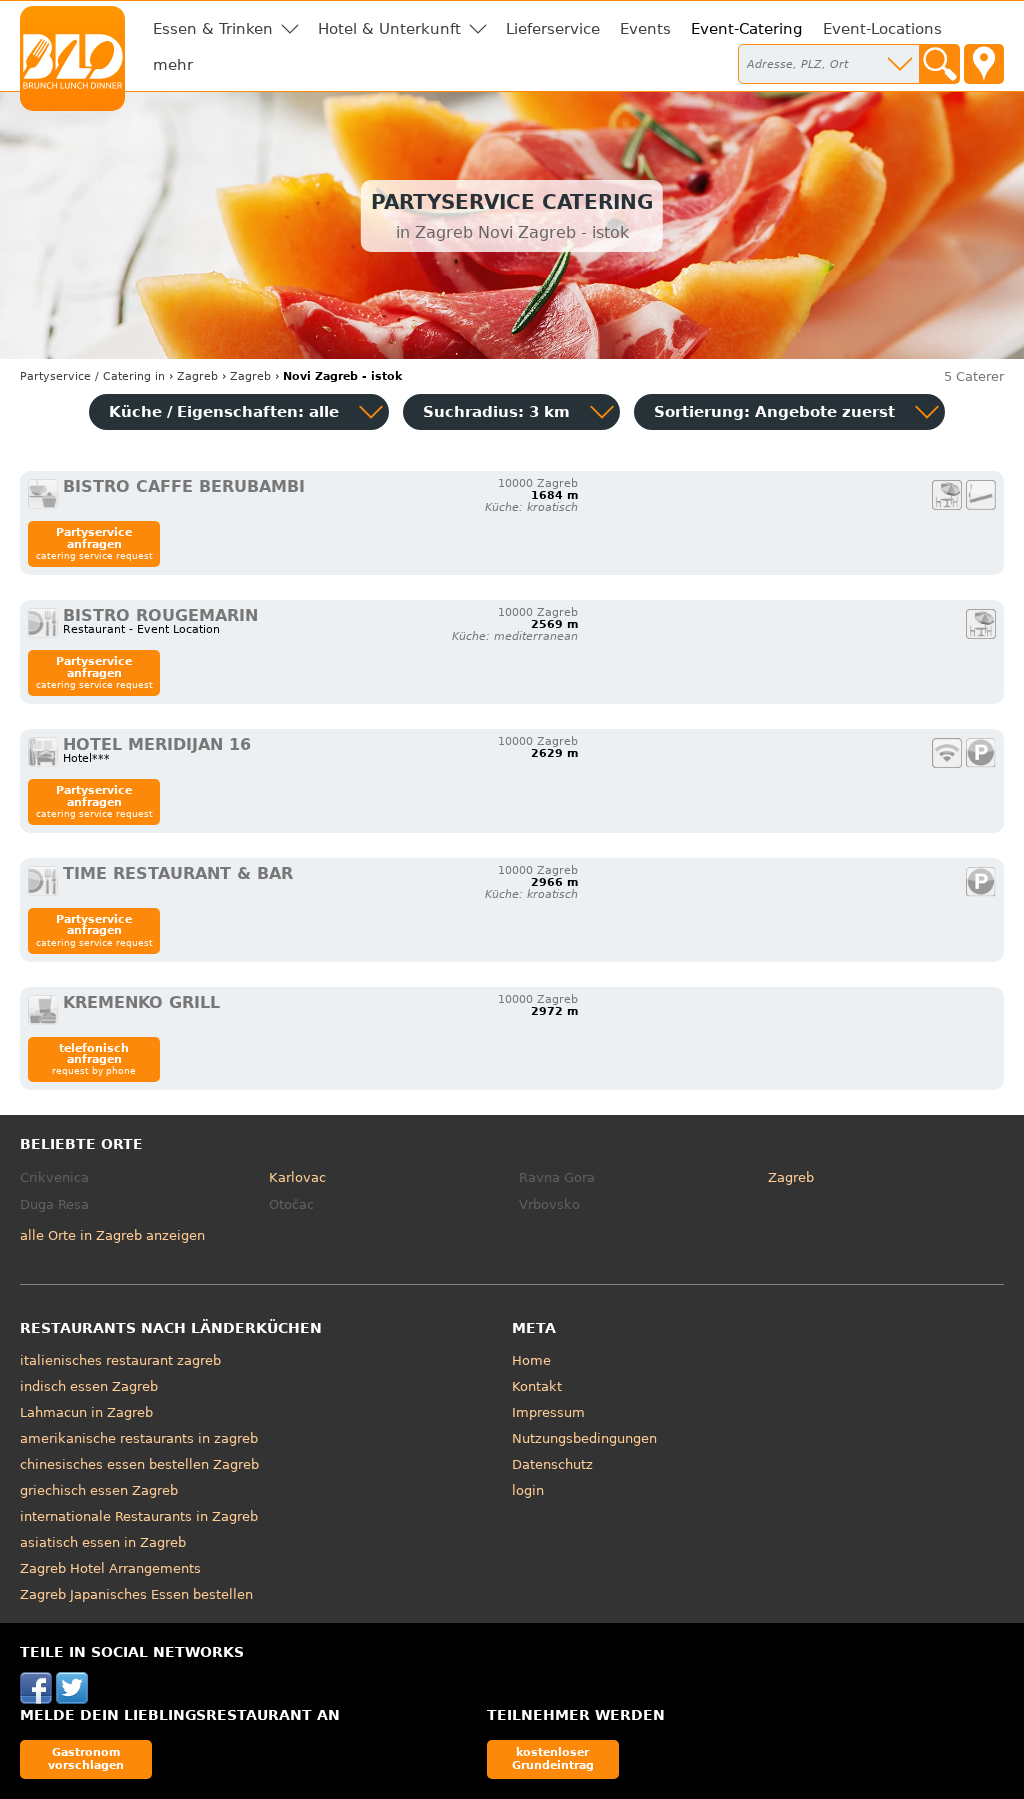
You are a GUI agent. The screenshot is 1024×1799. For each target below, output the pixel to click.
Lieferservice (553, 29)
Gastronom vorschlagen (86, 1758)
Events (645, 29)
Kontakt (537, 1386)
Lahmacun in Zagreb (86, 1412)
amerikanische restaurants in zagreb (139, 1438)
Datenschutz (552, 1464)
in (92, 376)
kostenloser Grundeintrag (553, 1758)
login (528, 1490)
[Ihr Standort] (984, 64)
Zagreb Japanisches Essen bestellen (136, 1594)
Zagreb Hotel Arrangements (110, 1568)
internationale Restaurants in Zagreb (139, 1516)
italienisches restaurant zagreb (120, 1360)
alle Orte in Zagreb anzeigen (112, 1235)
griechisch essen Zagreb (99, 1490)
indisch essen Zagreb (89, 1386)
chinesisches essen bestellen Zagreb (139, 1464)
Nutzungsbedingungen (584, 1438)
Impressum (548, 1412)
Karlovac (297, 1177)
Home (531, 1360)
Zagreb (791, 1177)
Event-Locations (882, 29)
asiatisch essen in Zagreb (103, 1542)
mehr (173, 65)
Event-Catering (747, 29)
